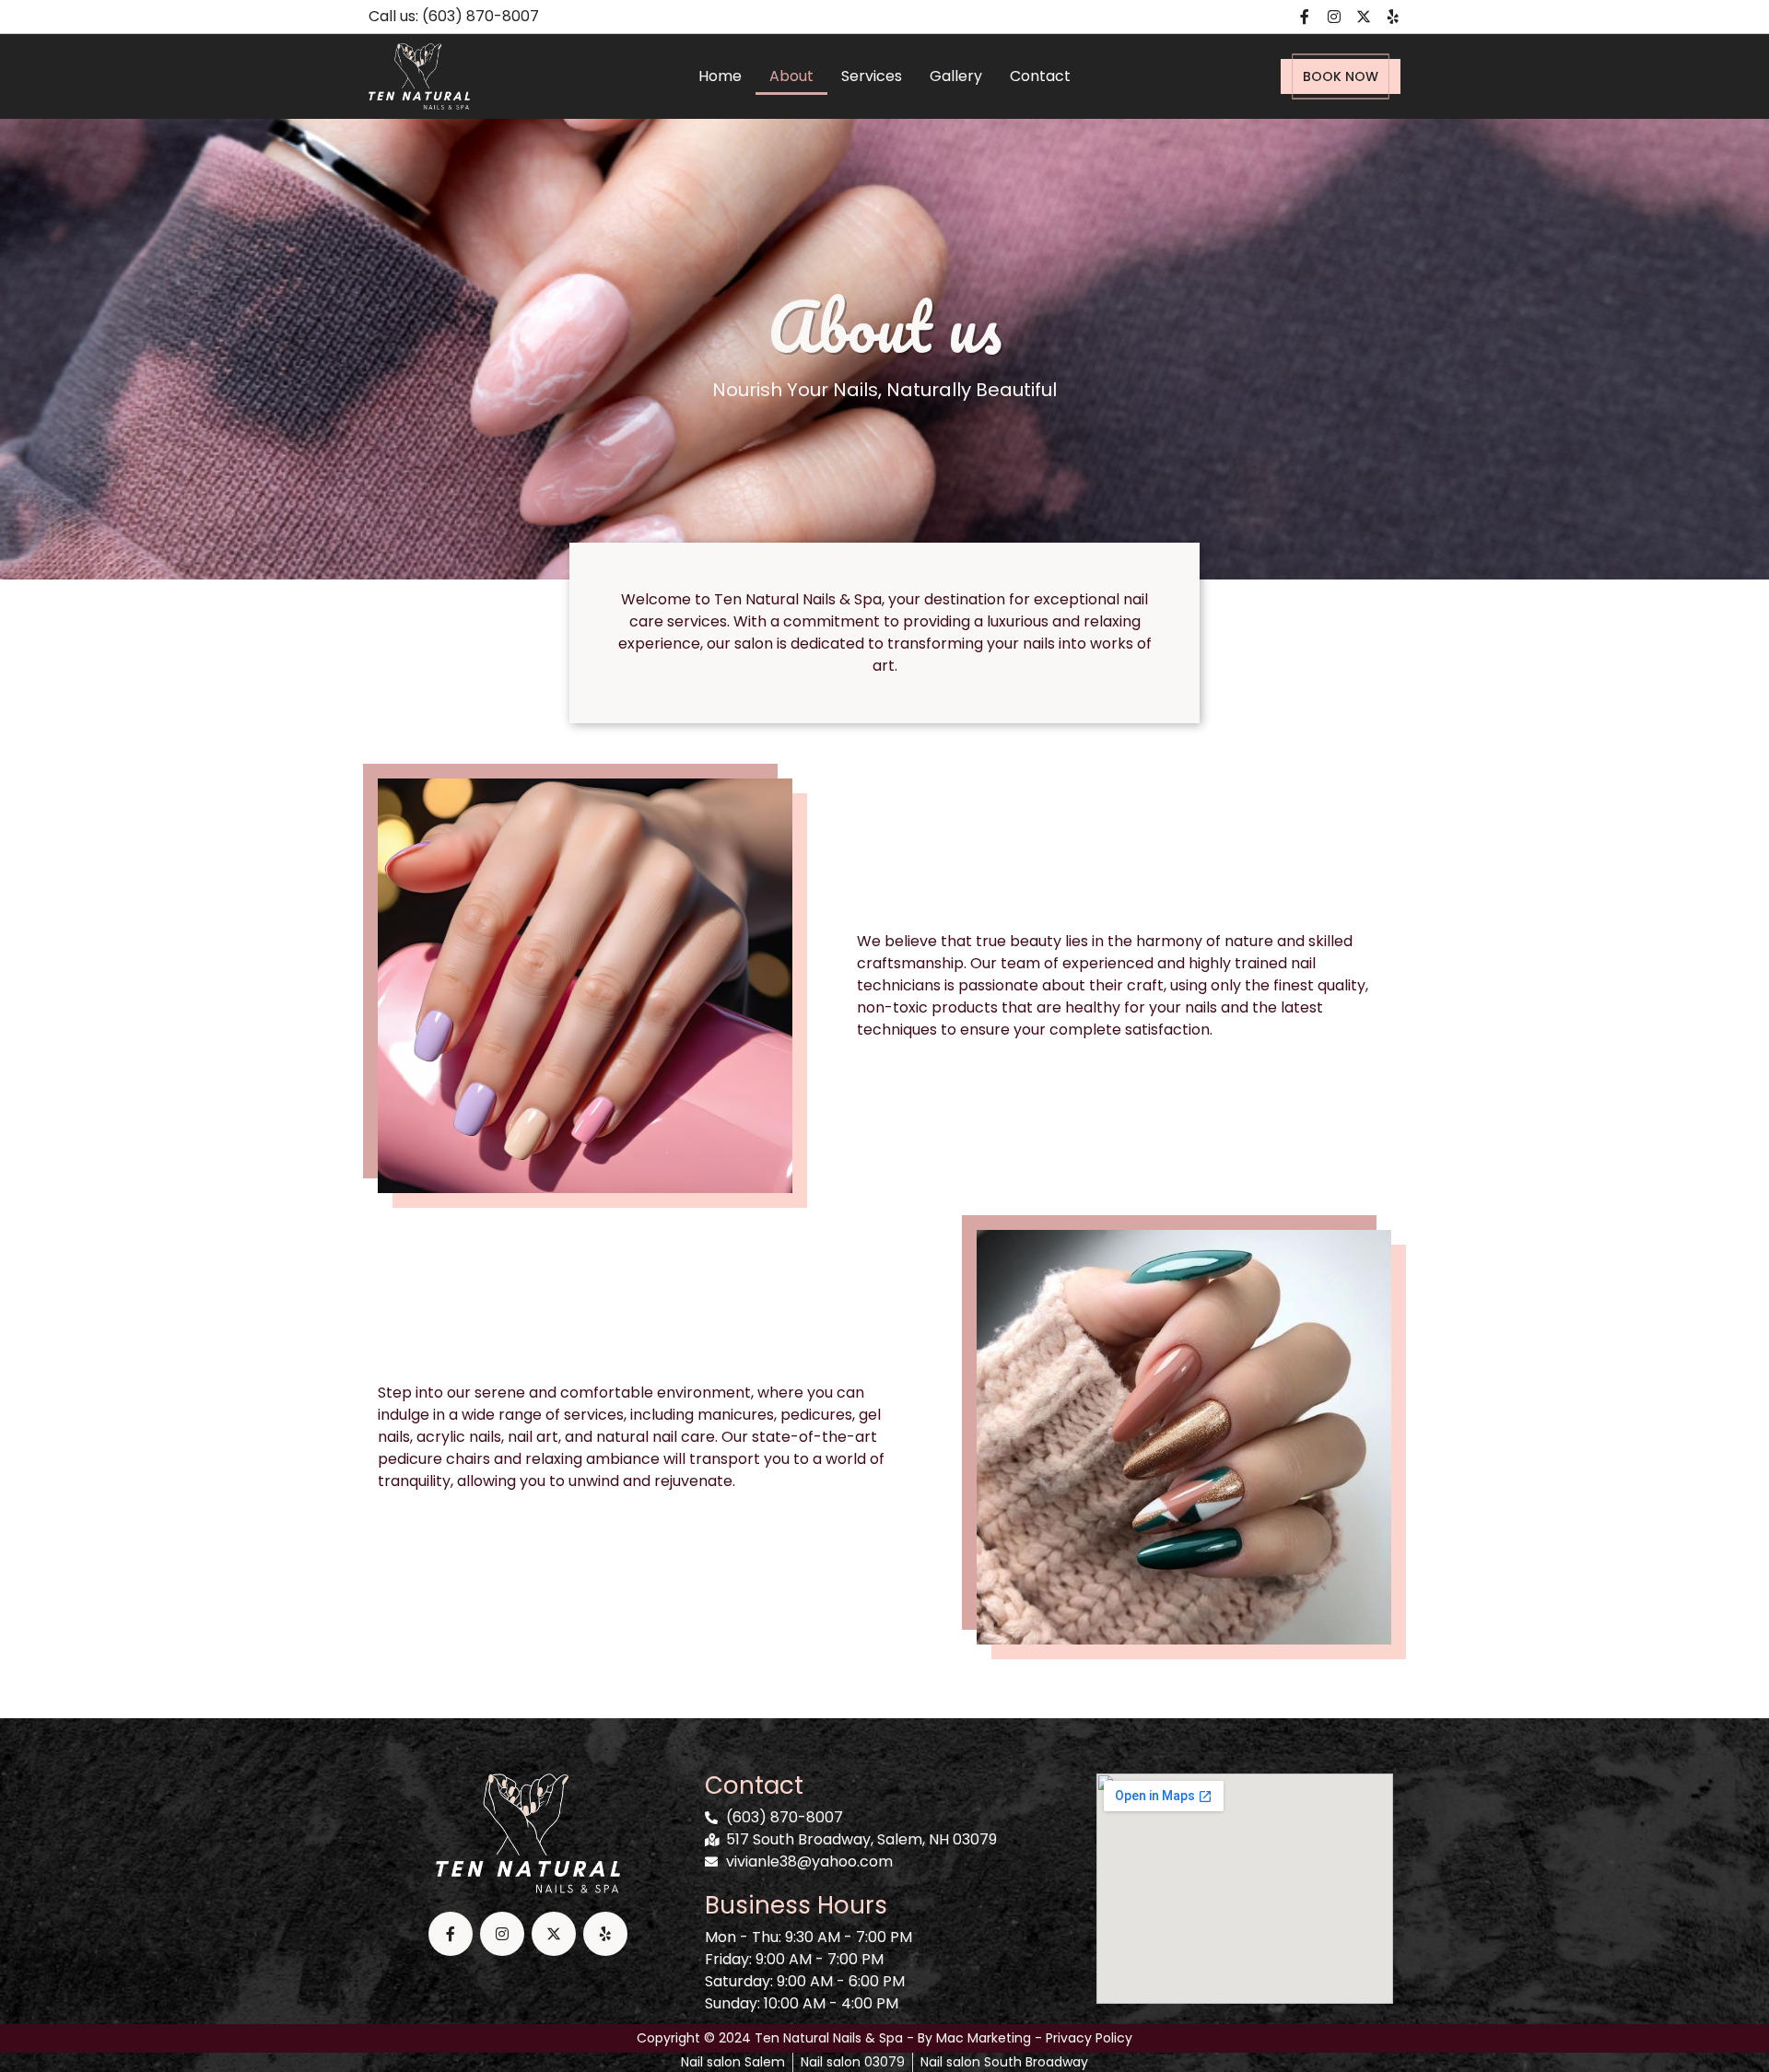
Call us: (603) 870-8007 (454, 16)
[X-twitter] (1364, 17)
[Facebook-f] (1305, 17)
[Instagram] (1334, 17)
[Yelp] (1393, 17)
